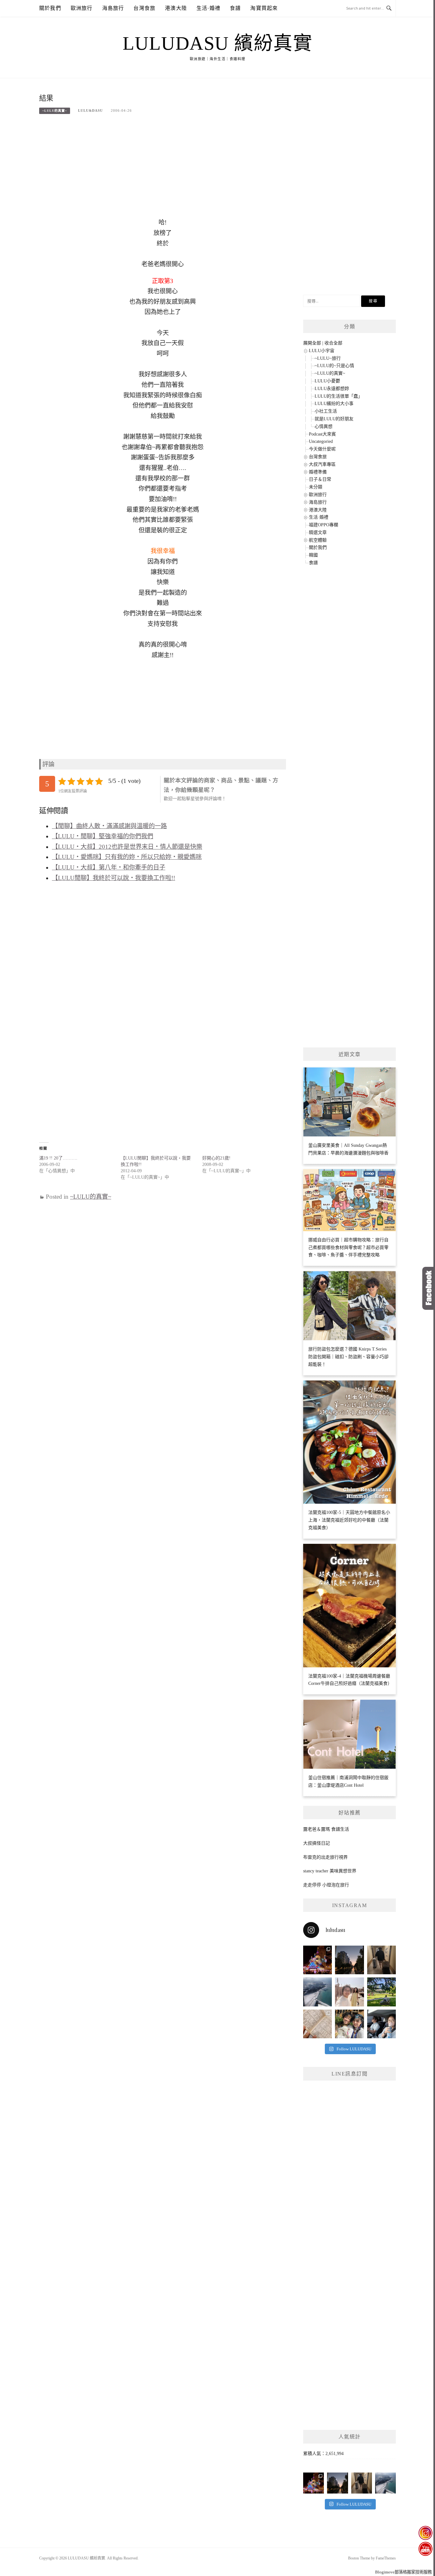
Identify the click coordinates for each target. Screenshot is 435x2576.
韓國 (313, 555)
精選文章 (318, 532)
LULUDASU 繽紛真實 (218, 43)
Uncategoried (321, 441)
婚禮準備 (318, 472)
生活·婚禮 (208, 8)
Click (429, 1288)
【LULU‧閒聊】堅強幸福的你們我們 (103, 836)
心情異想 (324, 426)
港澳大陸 (176, 8)
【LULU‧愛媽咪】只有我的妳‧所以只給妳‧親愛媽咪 (127, 857)
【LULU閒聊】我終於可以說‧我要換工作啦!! (114, 878)
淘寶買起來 (264, 8)
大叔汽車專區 (322, 464)
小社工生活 (326, 411)
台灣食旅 (144, 8)
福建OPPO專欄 (324, 525)
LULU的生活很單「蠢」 (339, 396)
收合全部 (333, 343)
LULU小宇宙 (322, 351)
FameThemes (386, 2558)
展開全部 (312, 343)
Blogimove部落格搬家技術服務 (403, 2572)
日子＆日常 (320, 479)
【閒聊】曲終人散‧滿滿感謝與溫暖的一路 (109, 826)
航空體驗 (318, 540)
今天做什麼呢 (322, 449)
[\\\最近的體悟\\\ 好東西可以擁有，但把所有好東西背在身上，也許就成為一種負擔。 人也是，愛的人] (349, 2024)
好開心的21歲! (216, 1158)
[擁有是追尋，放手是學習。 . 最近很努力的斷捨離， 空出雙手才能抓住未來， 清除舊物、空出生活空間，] (349, 1992)
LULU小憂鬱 (327, 381)
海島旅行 (113, 8)
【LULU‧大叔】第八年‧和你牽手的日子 (109, 867)
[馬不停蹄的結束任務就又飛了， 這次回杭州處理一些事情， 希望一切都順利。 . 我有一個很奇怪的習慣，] (317, 1992)
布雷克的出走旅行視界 (325, 1857)
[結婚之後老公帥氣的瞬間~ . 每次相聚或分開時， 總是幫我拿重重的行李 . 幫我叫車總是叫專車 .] (382, 1960)
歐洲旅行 (82, 8)
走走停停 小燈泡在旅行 (326, 1885)
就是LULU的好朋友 (334, 419)
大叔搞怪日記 (317, 1843)
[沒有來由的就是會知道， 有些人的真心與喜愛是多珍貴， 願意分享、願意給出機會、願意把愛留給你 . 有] (382, 1992)
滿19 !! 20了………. (58, 1158)
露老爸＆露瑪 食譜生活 (326, 1829)
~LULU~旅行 (328, 358)
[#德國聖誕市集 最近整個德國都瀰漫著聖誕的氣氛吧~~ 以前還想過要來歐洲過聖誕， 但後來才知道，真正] (317, 1960)
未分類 (316, 487)
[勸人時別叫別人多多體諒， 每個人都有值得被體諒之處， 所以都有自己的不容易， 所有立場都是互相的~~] (349, 1960)
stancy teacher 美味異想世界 (330, 1871)
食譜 (235, 8)
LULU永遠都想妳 (332, 389)
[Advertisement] (163, 170)
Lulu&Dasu (90, 110)
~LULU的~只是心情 (334, 366)
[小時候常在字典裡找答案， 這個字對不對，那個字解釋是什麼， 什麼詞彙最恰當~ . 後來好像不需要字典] (317, 2024)
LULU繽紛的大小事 (334, 404)
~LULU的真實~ (55, 111)
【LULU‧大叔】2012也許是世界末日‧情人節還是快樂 (127, 847)
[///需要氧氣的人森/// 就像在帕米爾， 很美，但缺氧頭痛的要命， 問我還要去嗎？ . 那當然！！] (382, 2024)
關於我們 (50, 8)
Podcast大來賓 (322, 434)
